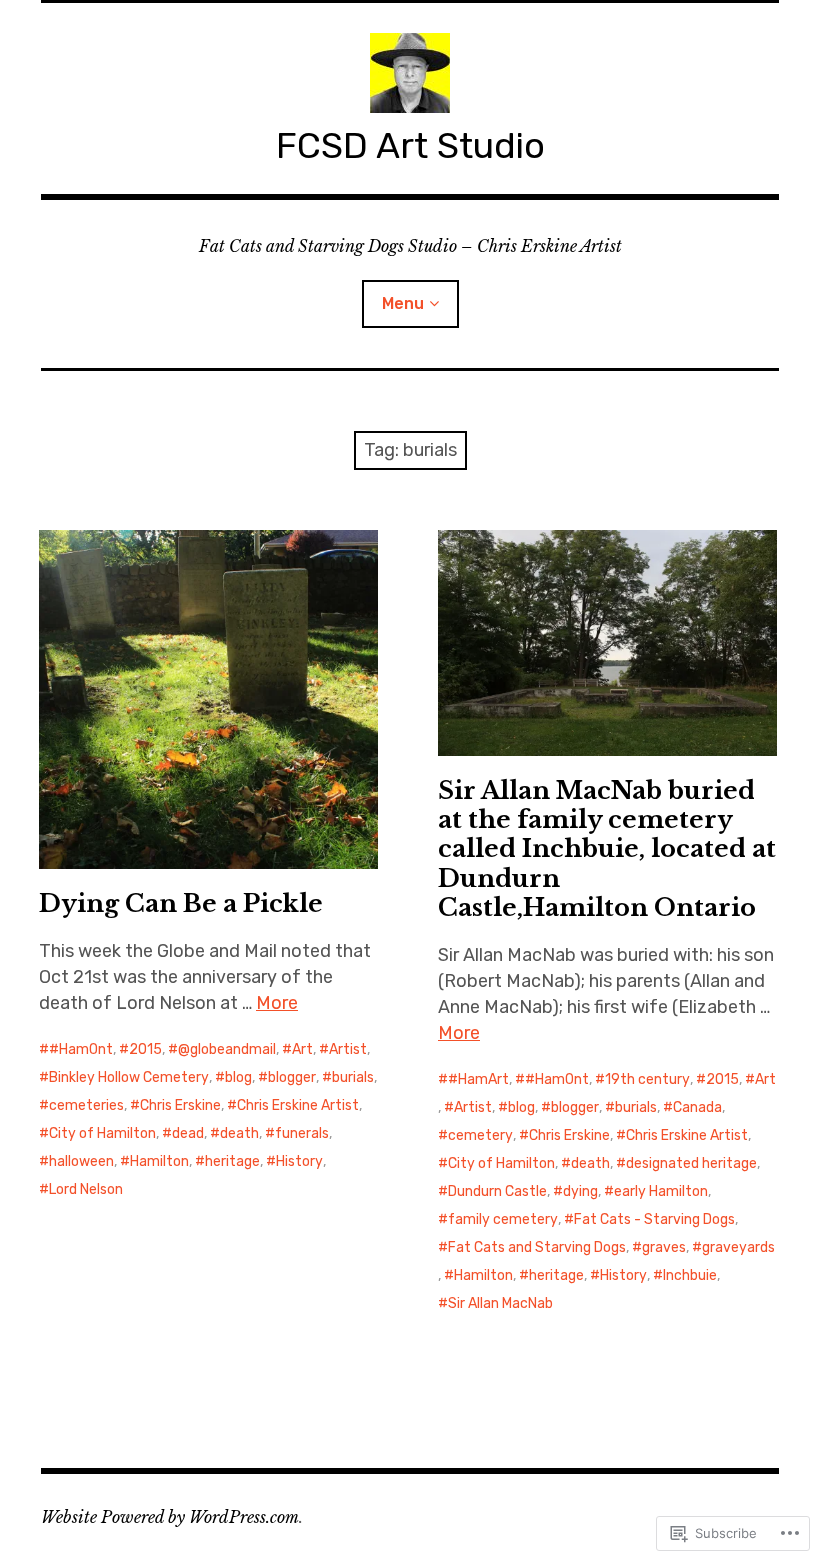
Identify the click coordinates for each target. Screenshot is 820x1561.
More (277, 1003)
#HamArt (478, 1079)
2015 (145, 1049)
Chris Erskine (180, 1105)
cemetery (480, 1135)
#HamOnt (81, 1049)
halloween (81, 1161)
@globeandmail (227, 1049)
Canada (697, 1107)
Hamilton (159, 1161)
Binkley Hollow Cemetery (129, 1077)
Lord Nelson (86, 1189)
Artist (348, 1049)
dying (580, 1191)
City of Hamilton (102, 1133)
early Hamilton (661, 1191)
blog (238, 1077)
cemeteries (86, 1105)
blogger (292, 1077)
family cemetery (503, 1219)
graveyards (738, 1247)
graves (664, 1247)
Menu (403, 303)
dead (188, 1133)
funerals (302, 1133)
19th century (647, 1079)
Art (302, 1049)
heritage (232, 1161)
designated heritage (691, 1163)
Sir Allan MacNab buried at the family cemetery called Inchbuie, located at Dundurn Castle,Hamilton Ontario (607, 848)
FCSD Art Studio (410, 145)
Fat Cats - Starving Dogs (654, 1219)
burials (353, 1077)
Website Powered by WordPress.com (170, 1517)
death (239, 1133)
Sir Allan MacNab (500, 1303)
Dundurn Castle (497, 1191)
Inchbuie (690, 1275)
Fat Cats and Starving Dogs (537, 1247)
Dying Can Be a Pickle (181, 903)
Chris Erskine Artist (298, 1105)
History (299, 1161)
